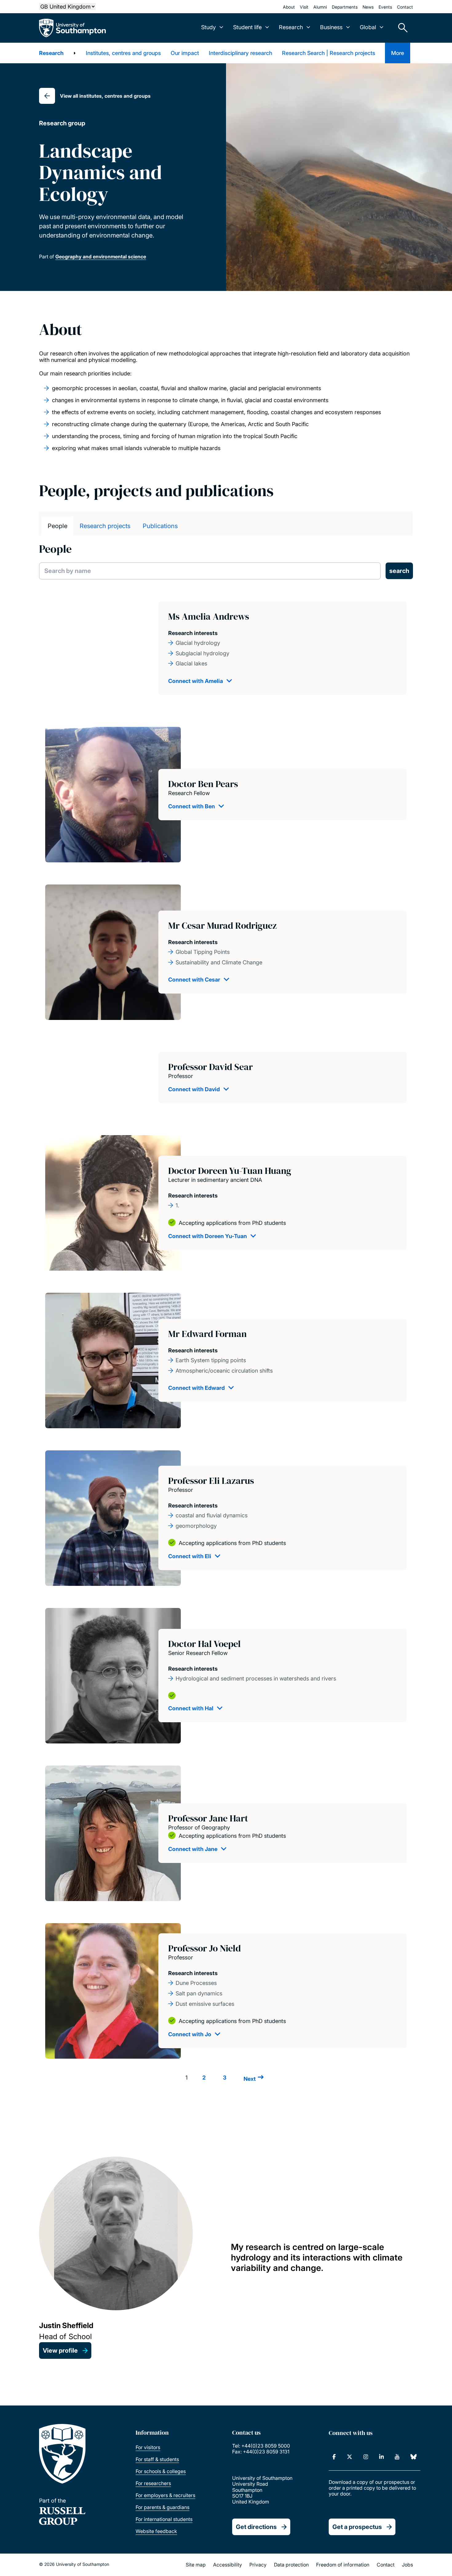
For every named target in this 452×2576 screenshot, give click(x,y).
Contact (405, 7)
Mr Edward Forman (207, 1334)
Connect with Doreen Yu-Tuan (208, 1236)
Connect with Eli (190, 1556)
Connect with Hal (191, 1708)
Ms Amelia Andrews (209, 616)
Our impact (185, 53)
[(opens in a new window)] (334, 2457)
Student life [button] (247, 27)
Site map (196, 2565)
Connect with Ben (192, 806)
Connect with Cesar (194, 980)
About (289, 7)
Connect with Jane (193, 1849)
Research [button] (291, 27)
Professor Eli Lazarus (211, 1481)
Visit (304, 7)
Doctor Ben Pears (203, 784)
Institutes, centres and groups (123, 53)
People (57, 526)
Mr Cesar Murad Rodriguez (222, 925)
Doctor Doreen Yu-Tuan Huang (230, 1171)
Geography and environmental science (101, 257)
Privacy (258, 2565)
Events (385, 7)
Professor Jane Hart (208, 1818)
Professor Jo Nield (204, 1948)
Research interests (193, 633)
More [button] (398, 53)
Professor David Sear (210, 1067)
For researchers (153, 2483)
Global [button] (368, 27)
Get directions (256, 2527)
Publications (160, 526)
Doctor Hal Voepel (204, 1644)
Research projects (105, 526)
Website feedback (156, 2531)
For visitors (148, 2447)
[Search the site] (401, 28)
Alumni (320, 7)
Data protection (291, 2565)
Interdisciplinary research (240, 53)
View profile (60, 2351)
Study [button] (208, 27)
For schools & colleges (161, 2471)
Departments (345, 7)
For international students (164, 2519)
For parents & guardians (163, 2507)
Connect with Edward (196, 1388)
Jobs (407, 2565)
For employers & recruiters (165, 2495)
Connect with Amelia (196, 681)
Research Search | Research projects (329, 53)
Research (51, 53)
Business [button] (331, 27)
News (368, 7)
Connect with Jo (190, 2034)
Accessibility (228, 2565)
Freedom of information (343, 2565)
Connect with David (194, 1089)
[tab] (57, 526)
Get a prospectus (357, 2527)
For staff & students (157, 2459)
